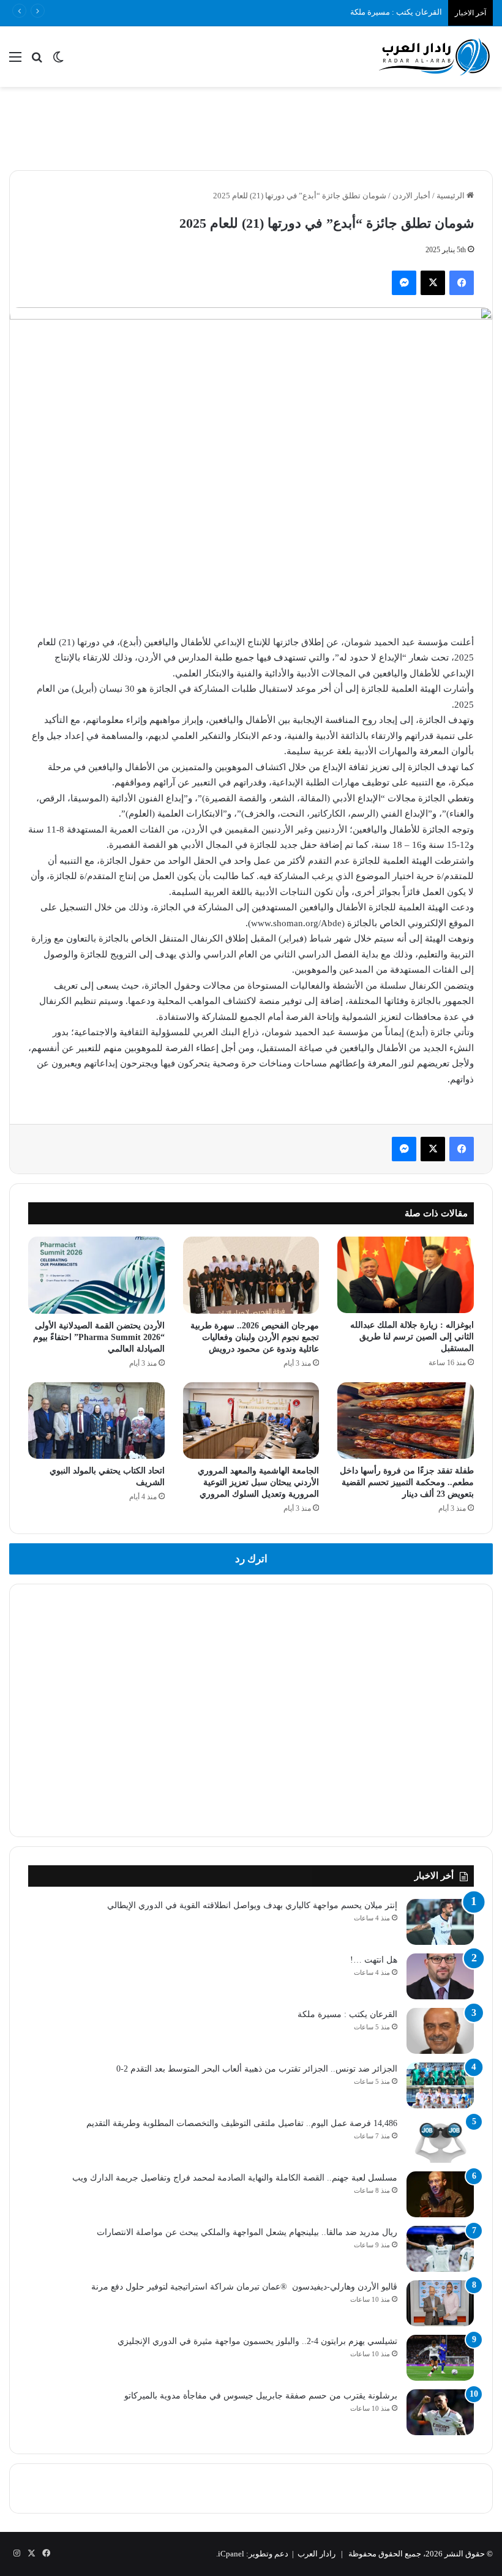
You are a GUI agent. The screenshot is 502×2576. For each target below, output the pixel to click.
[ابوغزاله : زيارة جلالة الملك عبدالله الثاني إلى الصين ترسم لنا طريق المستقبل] (406, 1275)
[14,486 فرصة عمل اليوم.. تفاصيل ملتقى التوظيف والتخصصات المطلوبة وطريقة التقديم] (440, 2140)
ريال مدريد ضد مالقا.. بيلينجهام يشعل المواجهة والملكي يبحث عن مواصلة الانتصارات (247, 2232)
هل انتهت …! (374, 1960)
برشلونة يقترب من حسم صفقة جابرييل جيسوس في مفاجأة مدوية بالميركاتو (261, 2396)
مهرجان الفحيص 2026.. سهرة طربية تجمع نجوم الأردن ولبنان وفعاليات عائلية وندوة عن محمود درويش (255, 1337)
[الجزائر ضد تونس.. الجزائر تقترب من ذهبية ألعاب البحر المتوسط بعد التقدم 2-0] (440, 2085)
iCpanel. (230, 2554)
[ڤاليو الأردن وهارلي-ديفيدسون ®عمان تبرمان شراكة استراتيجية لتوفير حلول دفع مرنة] (440, 2303)
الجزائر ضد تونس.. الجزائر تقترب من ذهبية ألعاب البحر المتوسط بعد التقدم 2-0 (257, 2069)
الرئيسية (451, 196)
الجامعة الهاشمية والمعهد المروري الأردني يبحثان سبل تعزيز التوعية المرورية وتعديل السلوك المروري (258, 1482)
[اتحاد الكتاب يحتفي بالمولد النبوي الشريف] (96, 1421)
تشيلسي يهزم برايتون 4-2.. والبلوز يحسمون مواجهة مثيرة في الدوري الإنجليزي (257, 2341)
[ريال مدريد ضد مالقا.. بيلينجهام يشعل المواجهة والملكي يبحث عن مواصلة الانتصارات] (440, 2249)
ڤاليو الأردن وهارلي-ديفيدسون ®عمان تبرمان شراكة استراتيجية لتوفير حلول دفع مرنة (244, 2287)
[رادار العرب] (435, 57)
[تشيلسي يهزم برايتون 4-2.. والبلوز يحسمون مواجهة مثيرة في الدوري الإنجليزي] (440, 2358)
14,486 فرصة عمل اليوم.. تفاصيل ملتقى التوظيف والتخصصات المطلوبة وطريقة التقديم (242, 2123)
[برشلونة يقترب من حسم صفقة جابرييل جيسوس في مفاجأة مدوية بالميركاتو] (440, 2412)
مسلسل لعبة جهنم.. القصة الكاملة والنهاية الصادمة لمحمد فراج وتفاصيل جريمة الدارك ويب (235, 2178)
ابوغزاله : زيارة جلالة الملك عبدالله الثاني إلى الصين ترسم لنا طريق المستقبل (412, 1337)
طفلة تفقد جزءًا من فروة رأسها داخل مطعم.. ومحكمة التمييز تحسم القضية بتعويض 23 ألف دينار (407, 1482)
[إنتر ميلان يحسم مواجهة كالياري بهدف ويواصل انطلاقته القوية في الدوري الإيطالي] (440, 1922)
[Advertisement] (251, 127)
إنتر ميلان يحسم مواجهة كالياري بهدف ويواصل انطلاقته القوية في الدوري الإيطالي (252, 1905)
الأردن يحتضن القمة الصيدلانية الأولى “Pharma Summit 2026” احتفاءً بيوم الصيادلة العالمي (99, 1337)
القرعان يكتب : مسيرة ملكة (347, 2014)
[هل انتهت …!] (440, 1976)
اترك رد (251, 1559)
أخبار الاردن (411, 196)
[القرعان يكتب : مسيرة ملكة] (440, 2031)
